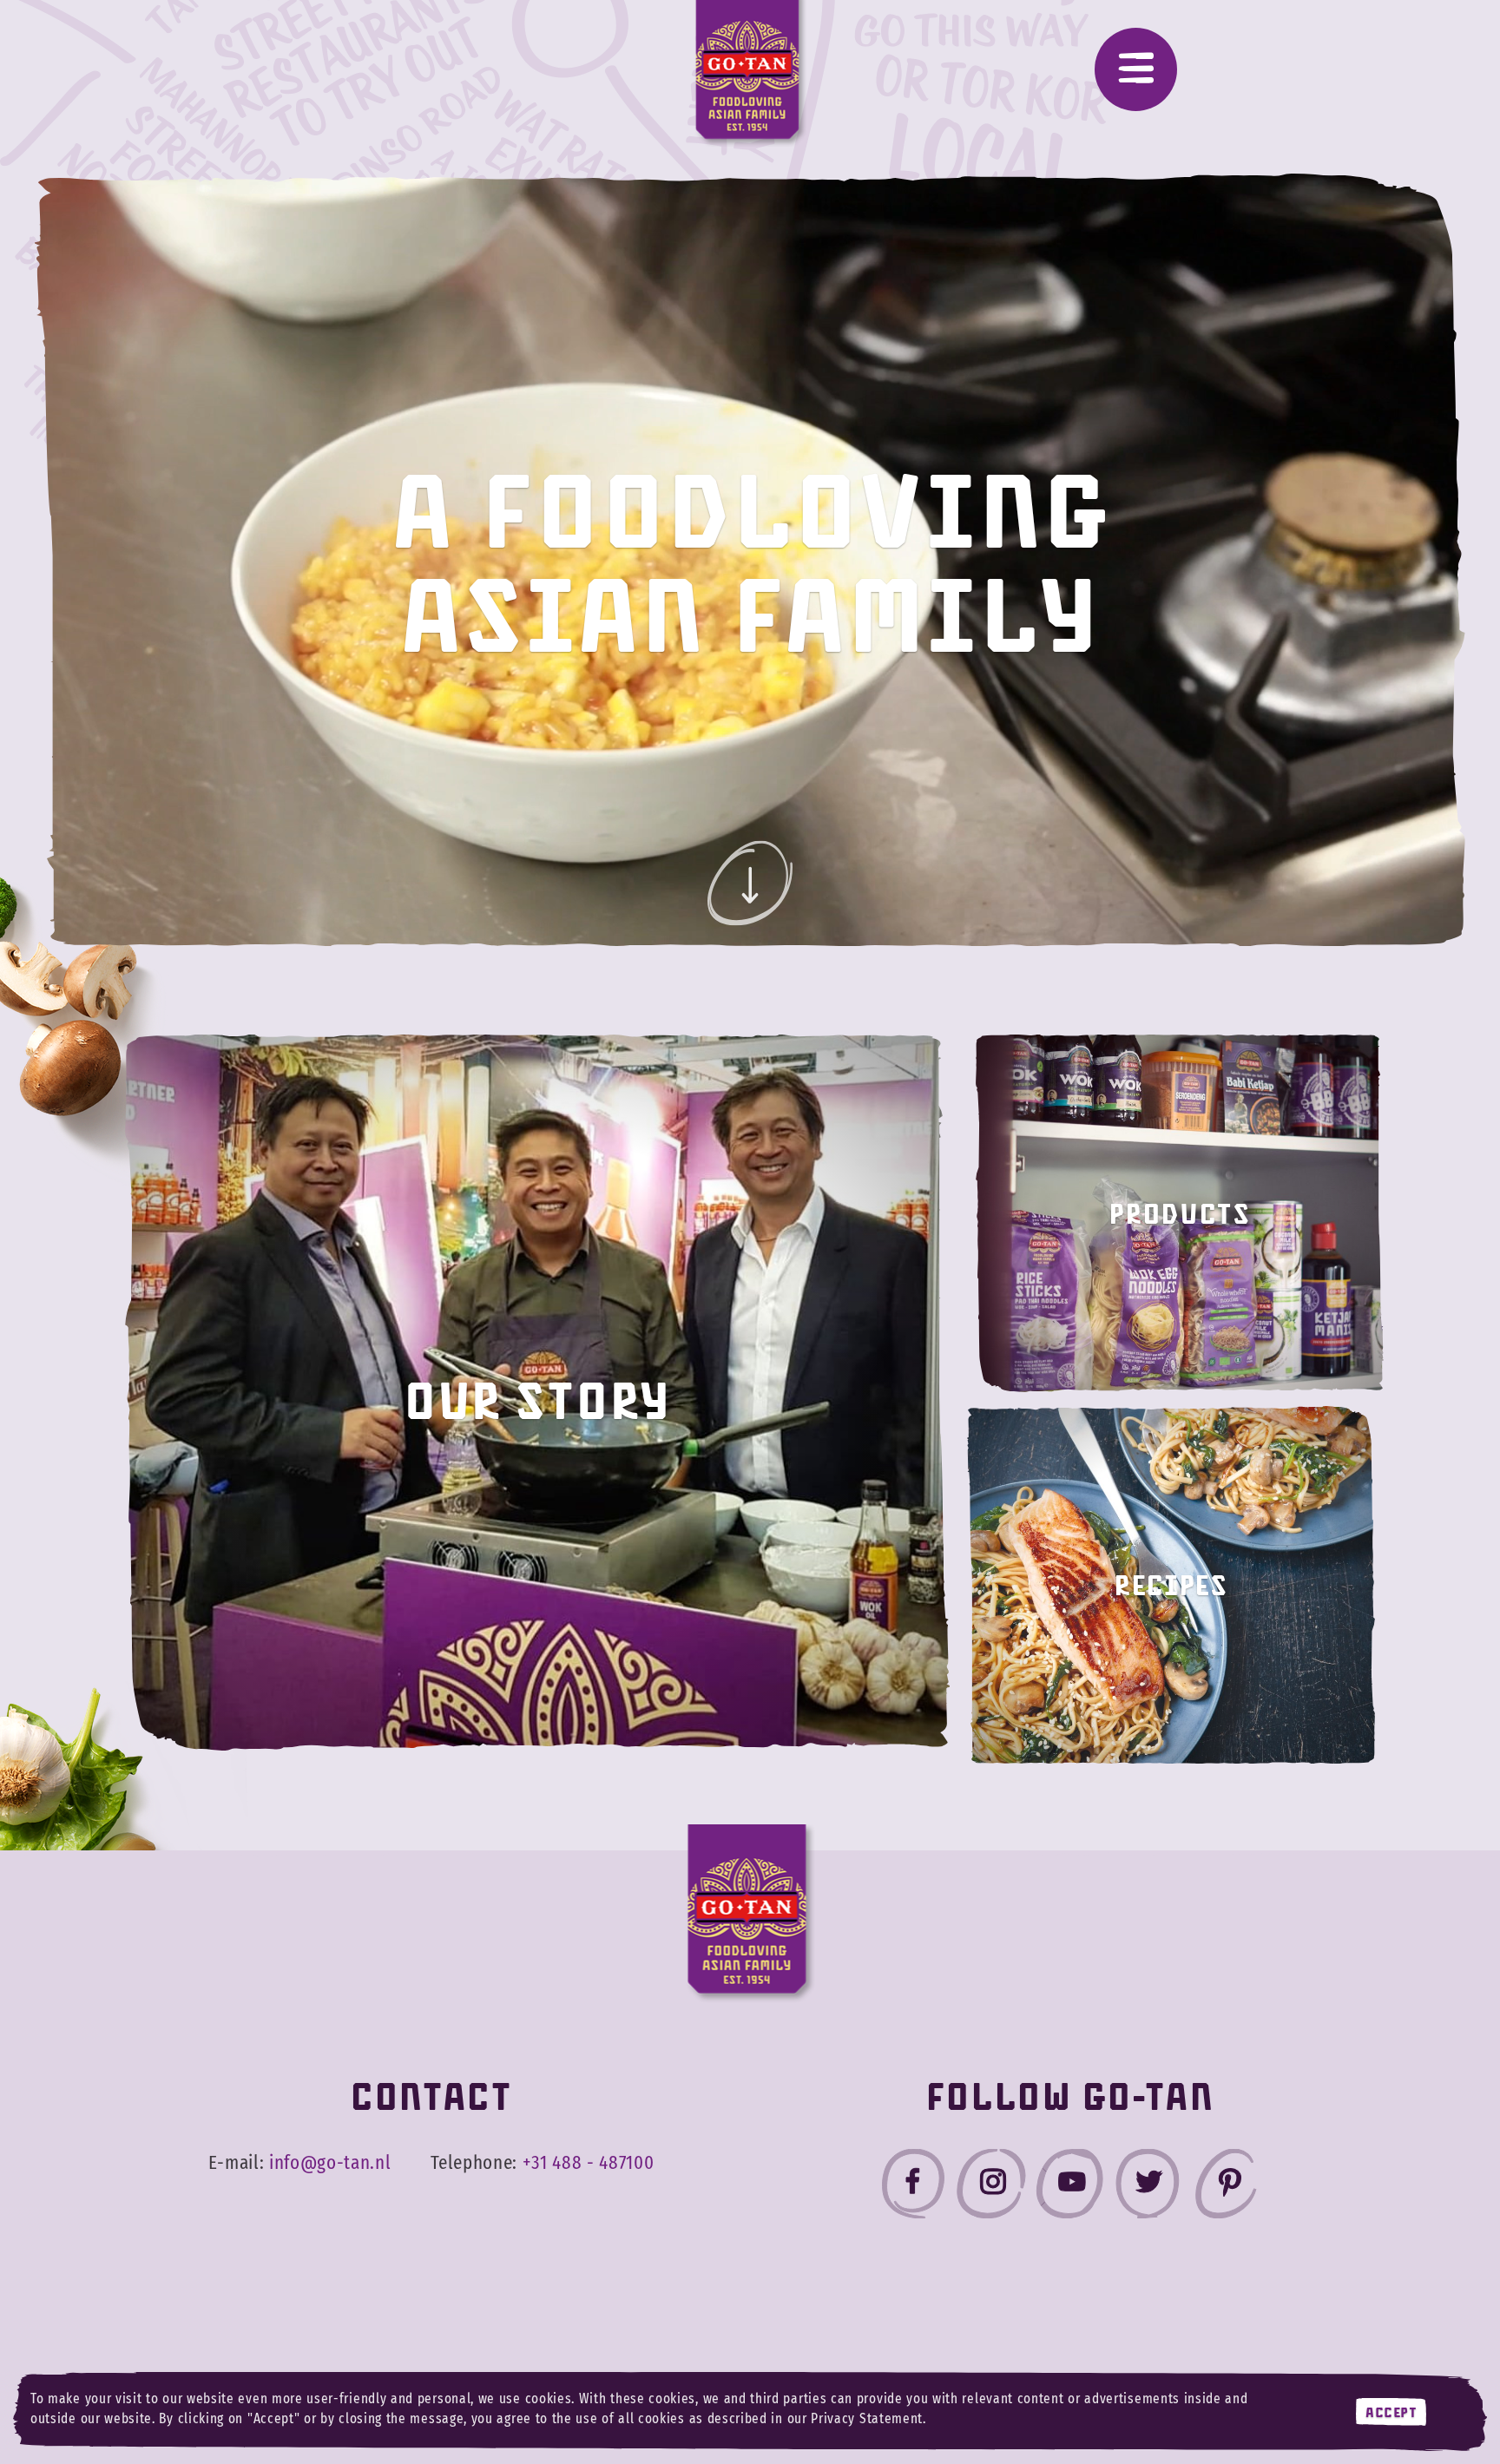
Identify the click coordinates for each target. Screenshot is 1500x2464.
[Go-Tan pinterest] (1226, 2188)
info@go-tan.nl (330, 2163)
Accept (1391, 2412)
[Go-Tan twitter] (1148, 2188)
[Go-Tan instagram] (991, 2188)
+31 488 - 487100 (589, 2163)
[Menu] (1136, 69)
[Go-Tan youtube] (1069, 2188)
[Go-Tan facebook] (913, 2188)
